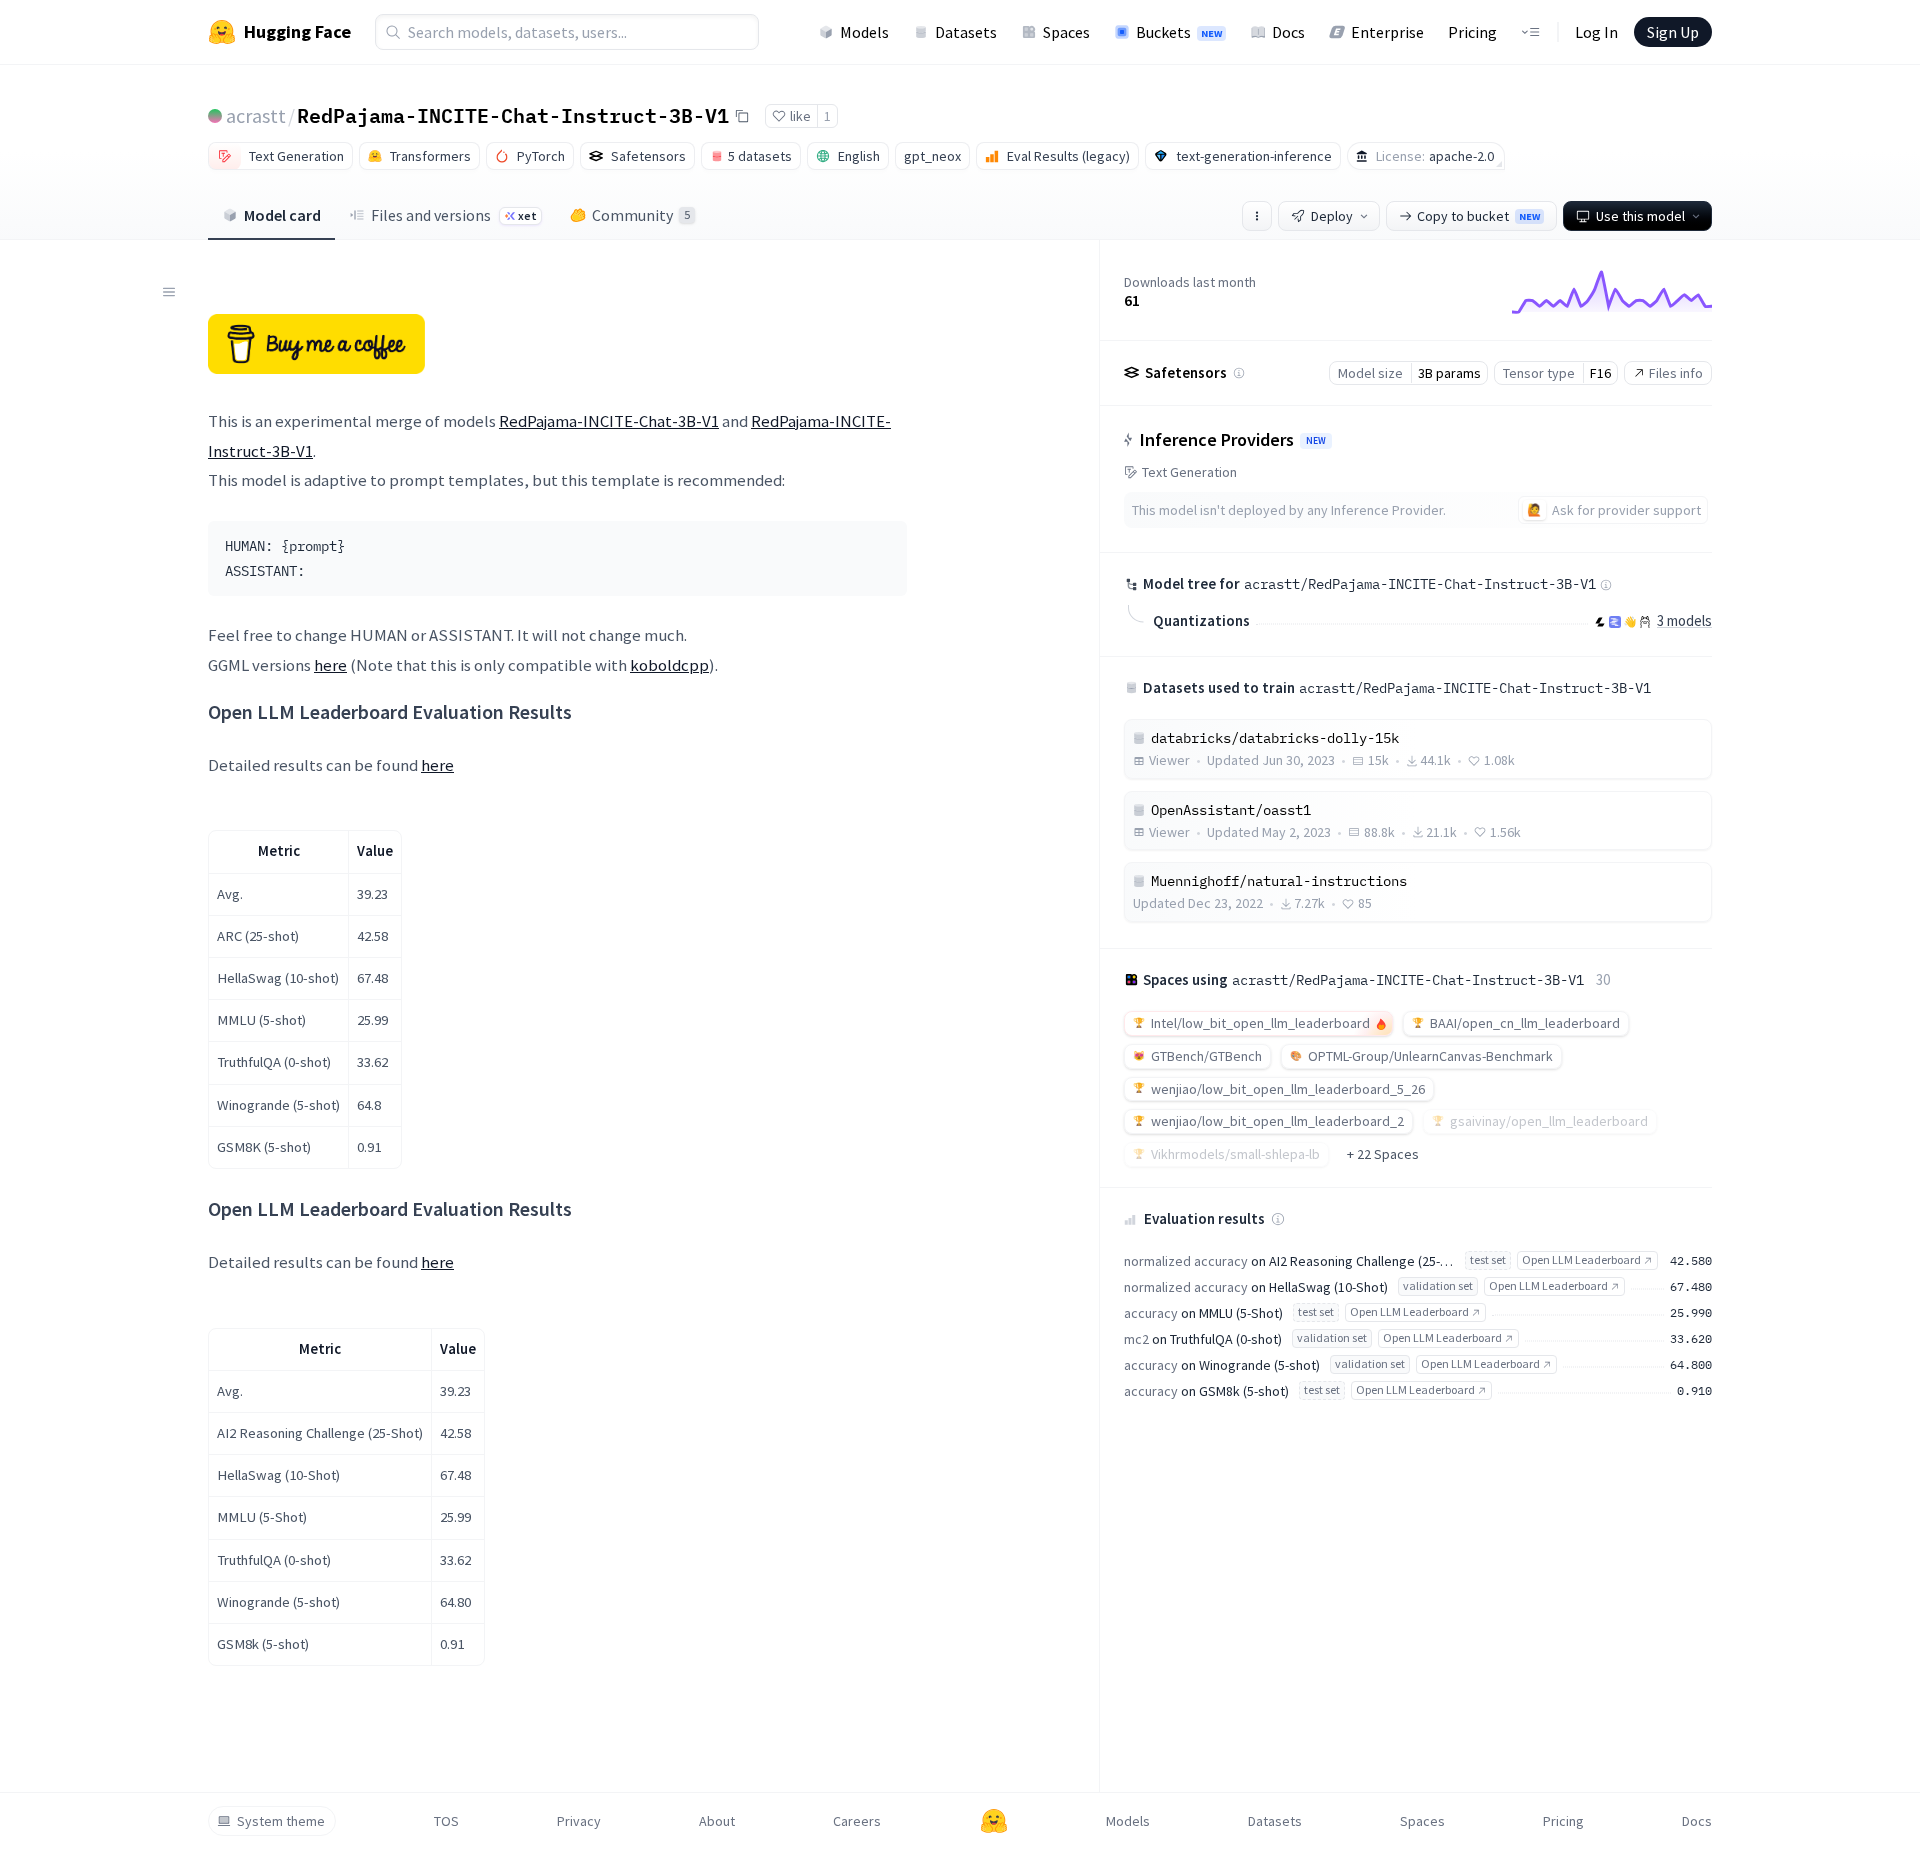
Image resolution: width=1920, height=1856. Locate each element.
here (330, 665)
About (717, 1821)
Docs (1288, 32)
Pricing (1472, 32)
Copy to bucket (1478, 216)
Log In (1596, 32)
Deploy (1332, 216)
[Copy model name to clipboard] (742, 116)
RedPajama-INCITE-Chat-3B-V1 (609, 421)
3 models (1684, 620)
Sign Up (1673, 32)
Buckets (1179, 32)
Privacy (579, 1821)
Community (641, 215)
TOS (446, 1821)
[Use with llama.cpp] (1600, 622)
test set (1488, 1259)
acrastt (256, 115)
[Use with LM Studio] (1615, 622)
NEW (1316, 441)
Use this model (1640, 216)
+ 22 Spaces (1383, 1154)
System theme (281, 1821)
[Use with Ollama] (1645, 622)
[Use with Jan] (1630, 622)
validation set (1438, 1285)
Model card (282, 215)
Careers (857, 1821)
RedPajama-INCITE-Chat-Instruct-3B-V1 (513, 115)
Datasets (966, 32)
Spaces (1066, 32)
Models (864, 32)
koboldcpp (669, 665)
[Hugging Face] (994, 1821)
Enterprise (1387, 32)
